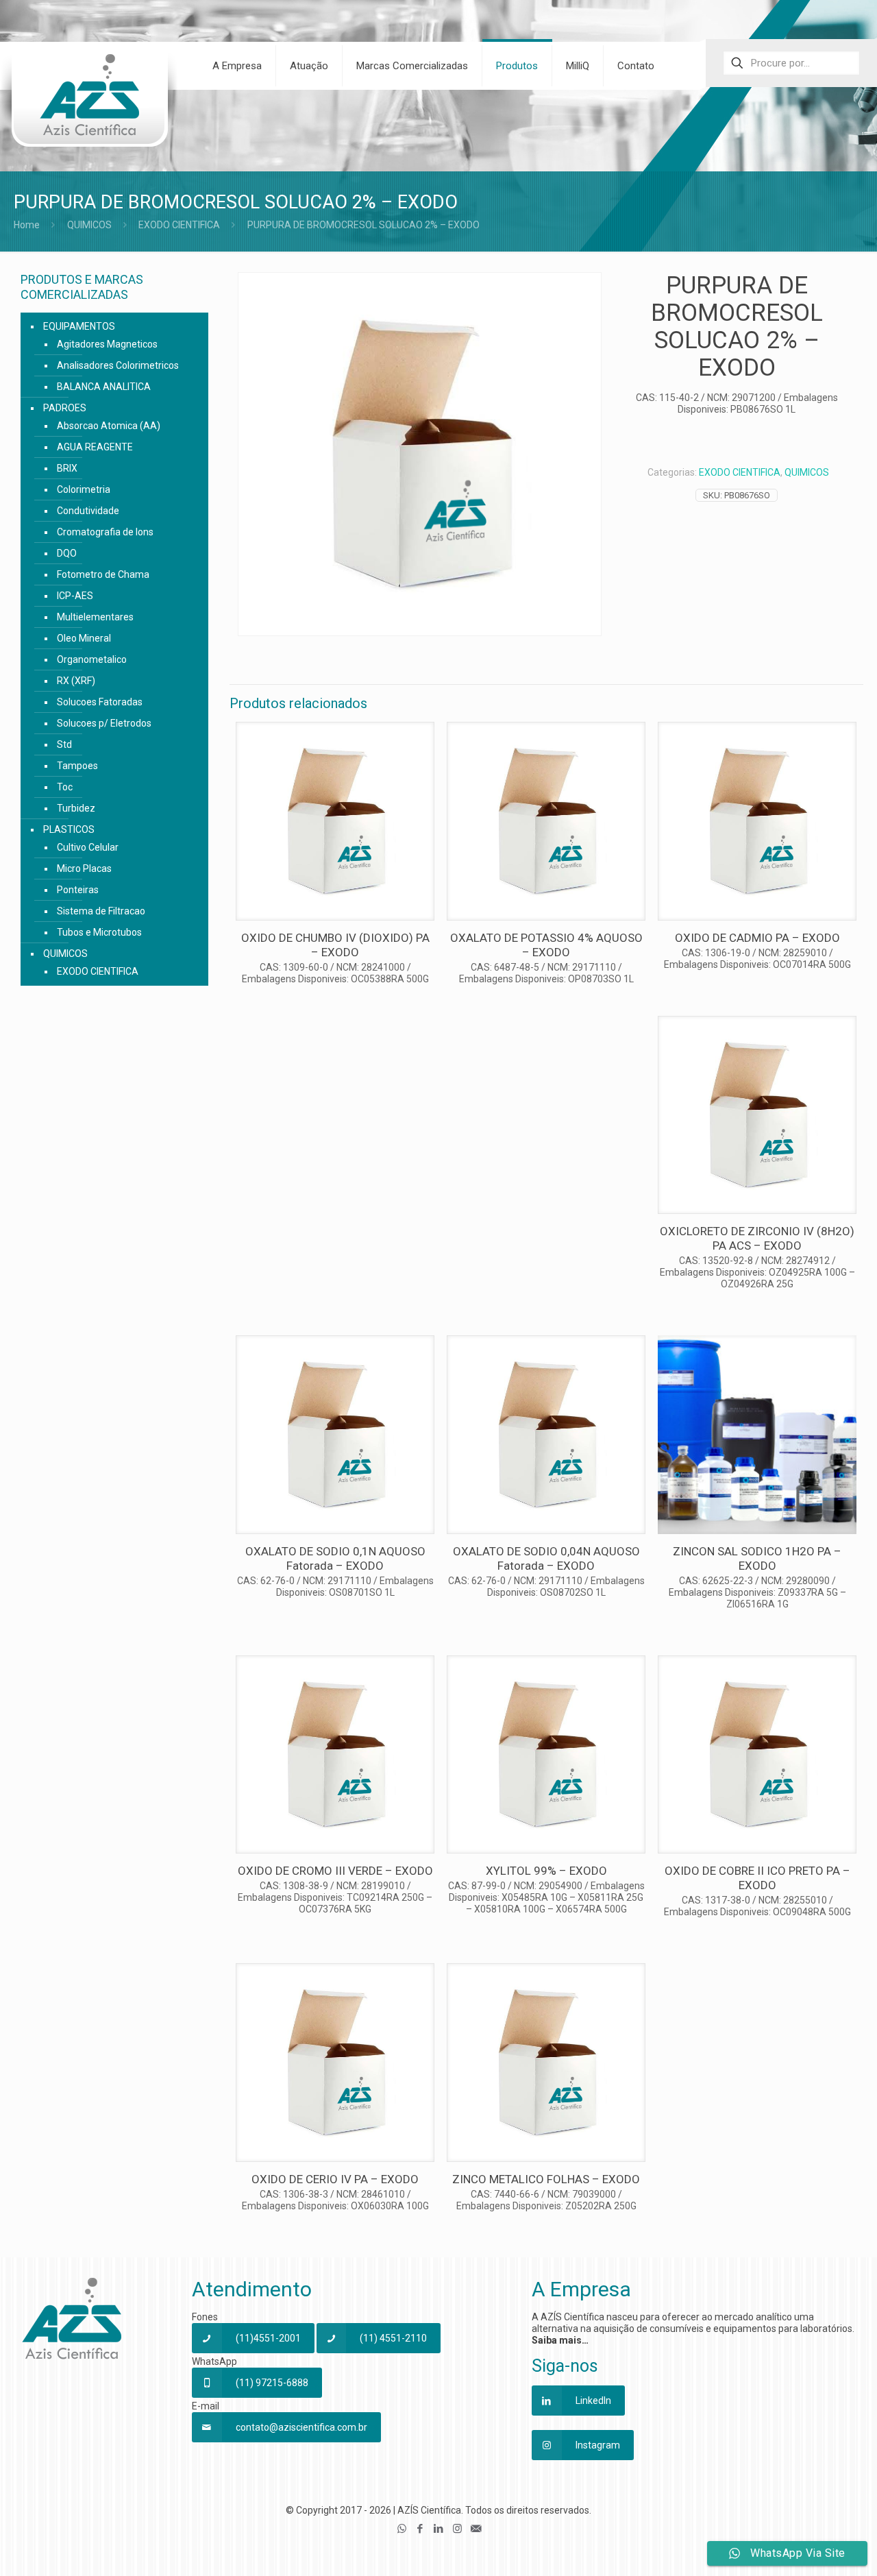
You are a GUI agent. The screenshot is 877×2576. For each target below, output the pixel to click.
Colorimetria (84, 489)
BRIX (67, 468)
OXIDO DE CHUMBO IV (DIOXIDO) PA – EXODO (335, 945)
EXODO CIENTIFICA (179, 225)
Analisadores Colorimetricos (118, 365)
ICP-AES (75, 596)
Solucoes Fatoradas (100, 702)
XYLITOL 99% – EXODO (546, 1871)
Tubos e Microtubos (99, 932)
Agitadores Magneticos (107, 344)
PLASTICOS (69, 829)
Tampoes (77, 766)
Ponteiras (78, 890)
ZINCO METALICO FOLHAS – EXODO (546, 2179)
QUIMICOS (89, 225)
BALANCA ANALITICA (104, 387)
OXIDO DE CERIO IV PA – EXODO (335, 2179)
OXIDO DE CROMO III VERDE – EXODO (335, 1871)
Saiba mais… (560, 2340)
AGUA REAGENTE (95, 447)
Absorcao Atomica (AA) (109, 426)
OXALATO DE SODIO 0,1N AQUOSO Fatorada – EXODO (335, 1558)
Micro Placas (84, 868)
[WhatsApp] (402, 2529)
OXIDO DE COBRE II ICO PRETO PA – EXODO (757, 1878)
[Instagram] (457, 2529)
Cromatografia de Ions (105, 532)
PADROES (65, 408)
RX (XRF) (76, 681)
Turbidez (76, 808)
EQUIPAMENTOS (79, 326)
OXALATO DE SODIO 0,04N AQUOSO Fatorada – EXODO (546, 1558)
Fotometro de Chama (103, 574)
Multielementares (95, 617)
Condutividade (88, 511)
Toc (65, 787)
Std (64, 744)
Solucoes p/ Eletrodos (104, 723)
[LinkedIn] (439, 2529)
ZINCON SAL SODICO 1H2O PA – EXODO (757, 1558)
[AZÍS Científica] (89, 104)
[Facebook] (420, 2529)
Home (27, 225)
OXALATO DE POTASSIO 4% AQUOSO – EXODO (546, 945)
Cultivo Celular (88, 847)
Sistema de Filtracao (101, 911)
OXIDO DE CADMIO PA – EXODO (757, 938)
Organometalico (92, 659)
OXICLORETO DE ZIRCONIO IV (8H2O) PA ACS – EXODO (757, 1238)
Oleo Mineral (84, 638)
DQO (67, 553)
